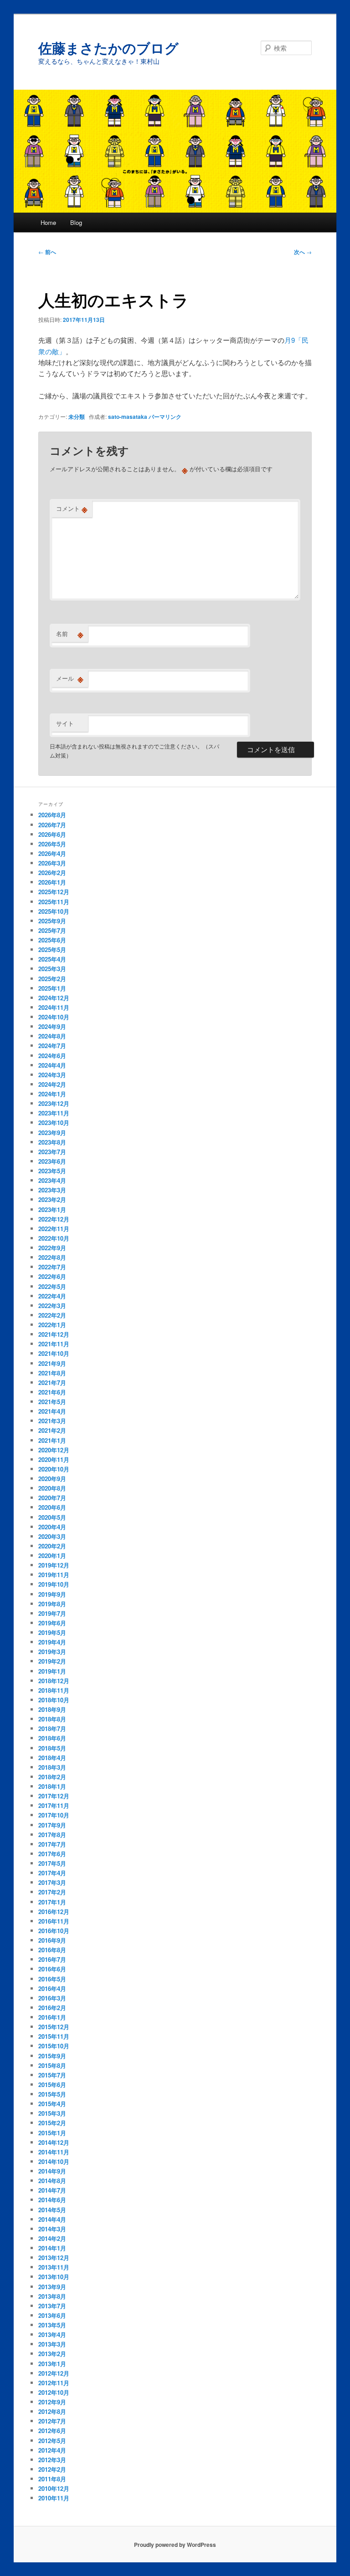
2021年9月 (52, 1363)
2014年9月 (52, 2171)
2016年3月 (52, 1998)
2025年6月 (52, 940)
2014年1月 (52, 2248)
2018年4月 (52, 1758)
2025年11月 (54, 902)
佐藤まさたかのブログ (108, 48)
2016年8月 (52, 1950)
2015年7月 (52, 2075)
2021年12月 (54, 1334)
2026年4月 (52, 853)
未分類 (77, 417)
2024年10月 (54, 1017)
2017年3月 (52, 1882)
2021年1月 (52, 1440)
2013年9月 (52, 2287)
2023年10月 (54, 1123)
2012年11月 (54, 2383)
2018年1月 (52, 1786)
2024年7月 (52, 1046)
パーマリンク (165, 417)
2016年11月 (54, 1921)
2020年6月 (52, 1507)
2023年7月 (52, 1152)
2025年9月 (52, 921)
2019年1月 (52, 1671)
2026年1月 (52, 882)
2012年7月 (52, 2421)
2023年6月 (52, 1161)
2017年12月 (54, 1796)
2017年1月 (52, 1902)
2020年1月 (52, 1555)
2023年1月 (52, 1209)
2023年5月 (52, 1171)
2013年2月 (52, 2354)
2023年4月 (52, 1180)
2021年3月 (52, 1421)
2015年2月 (52, 2123)
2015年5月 (52, 2094)
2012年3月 (52, 2460)
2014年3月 (52, 2229)
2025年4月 (52, 959)
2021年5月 (52, 1402)
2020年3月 (52, 1536)
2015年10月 (54, 2046)
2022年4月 (52, 1296)
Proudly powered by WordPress (175, 2545)
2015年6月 (52, 2085)
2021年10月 (54, 1353)
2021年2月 (52, 1430)
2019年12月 (54, 1565)
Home (48, 222)
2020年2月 (52, 1546)
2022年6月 (52, 1276)
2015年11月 (54, 2036)
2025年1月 (52, 988)
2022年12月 (54, 1219)
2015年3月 (52, 2113)
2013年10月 (54, 2277)
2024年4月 (52, 1065)
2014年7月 (52, 2190)
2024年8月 (52, 1036)
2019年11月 (54, 1575)
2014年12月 (54, 2142)
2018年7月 (52, 1728)
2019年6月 (52, 1623)
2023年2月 (52, 1199)
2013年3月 (52, 2344)
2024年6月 (52, 1056)
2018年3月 (52, 1767)
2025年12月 (54, 892)
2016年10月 (54, 1931)
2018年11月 (54, 1690)
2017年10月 (54, 1815)
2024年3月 (52, 1075)
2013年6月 (52, 2315)
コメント (72, 509)
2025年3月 (52, 969)
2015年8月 (52, 2065)
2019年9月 (52, 1594)
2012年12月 (54, 2373)
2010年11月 (54, 2498)
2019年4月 (52, 1642)
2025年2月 (52, 979)
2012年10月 (54, 2392)
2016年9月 (52, 1940)
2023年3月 (52, 1190)
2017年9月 (52, 1825)
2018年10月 (54, 1700)
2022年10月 (54, 1238)
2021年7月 (52, 1382)
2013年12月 (54, 2258)
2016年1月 (52, 2017)
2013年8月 (52, 2296)
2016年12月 (54, 1912)
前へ (47, 252)
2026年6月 (52, 834)
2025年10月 (54, 911)
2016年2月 (52, 2008)
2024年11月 (54, 1007)
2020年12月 (54, 1450)
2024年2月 (52, 1084)
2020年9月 (52, 1479)
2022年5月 (52, 1286)
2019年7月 (52, 1613)
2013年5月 (52, 2325)
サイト (65, 723)
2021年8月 (52, 1373)
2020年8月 (52, 1488)
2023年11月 (54, 1113)
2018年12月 (54, 1681)
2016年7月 (52, 1959)
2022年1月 (52, 1325)
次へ (303, 252)
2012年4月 (52, 2450)
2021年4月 (52, 1411)
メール (70, 678)
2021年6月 (52, 1392)
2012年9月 (52, 2402)
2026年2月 (52, 873)
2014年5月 (52, 2210)
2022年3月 (52, 1306)
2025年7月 (52, 930)
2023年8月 (52, 1142)
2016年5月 (52, 1979)
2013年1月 (52, 2364)
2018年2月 (52, 1777)
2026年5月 (52, 844)
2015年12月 (54, 2027)
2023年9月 (52, 1133)
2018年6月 (52, 1738)
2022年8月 (52, 1257)
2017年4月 (52, 1873)
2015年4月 (52, 2104)
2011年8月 (52, 2479)
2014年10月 (54, 2161)
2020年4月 (52, 1527)
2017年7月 (52, 1844)
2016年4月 (52, 1988)
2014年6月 (52, 2200)
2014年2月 (52, 2238)
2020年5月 (52, 1517)
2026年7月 (52, 825)
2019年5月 (52, 1632)
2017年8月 (52, 1835)
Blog (76, 222)
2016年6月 (52, 1969)
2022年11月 (54, 1229)
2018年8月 (52, 1719)
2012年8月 (52, 2411)
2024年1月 (52, 1094)
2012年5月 (52, 2441)
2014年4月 (52, 2219)
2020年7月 (52, 1498)
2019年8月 (52, 1604)
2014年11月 (54, 2152)
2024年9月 (52, 1026)
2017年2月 (52, 1892)
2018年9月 (52, 1709)
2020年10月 (54, 1469)
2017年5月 (52, 1863)
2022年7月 (52, 1267)
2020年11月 (54, 1459)
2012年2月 (52, 2469)
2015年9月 (52, 2056)
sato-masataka (128, 417)
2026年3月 (52, 863)
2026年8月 (52, 815)
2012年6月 (52, 2431)
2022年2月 (52, 1315)
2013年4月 (52, 2334)
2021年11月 (54, 1344)
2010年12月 (54, 2488)
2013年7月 (52, 2306)
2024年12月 (54, 998)
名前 (70, 634)
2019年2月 (52, 1661)
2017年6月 (52, 1854)
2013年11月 (54, 2267)
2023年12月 (54, 1103)
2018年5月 (52, 1748)
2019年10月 (54, 1584)
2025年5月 (52, 949)
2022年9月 (52, 1248)
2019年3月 (52, 1652)
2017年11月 (54, 1805)
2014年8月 (52, 2181)
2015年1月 (52, 2133)
